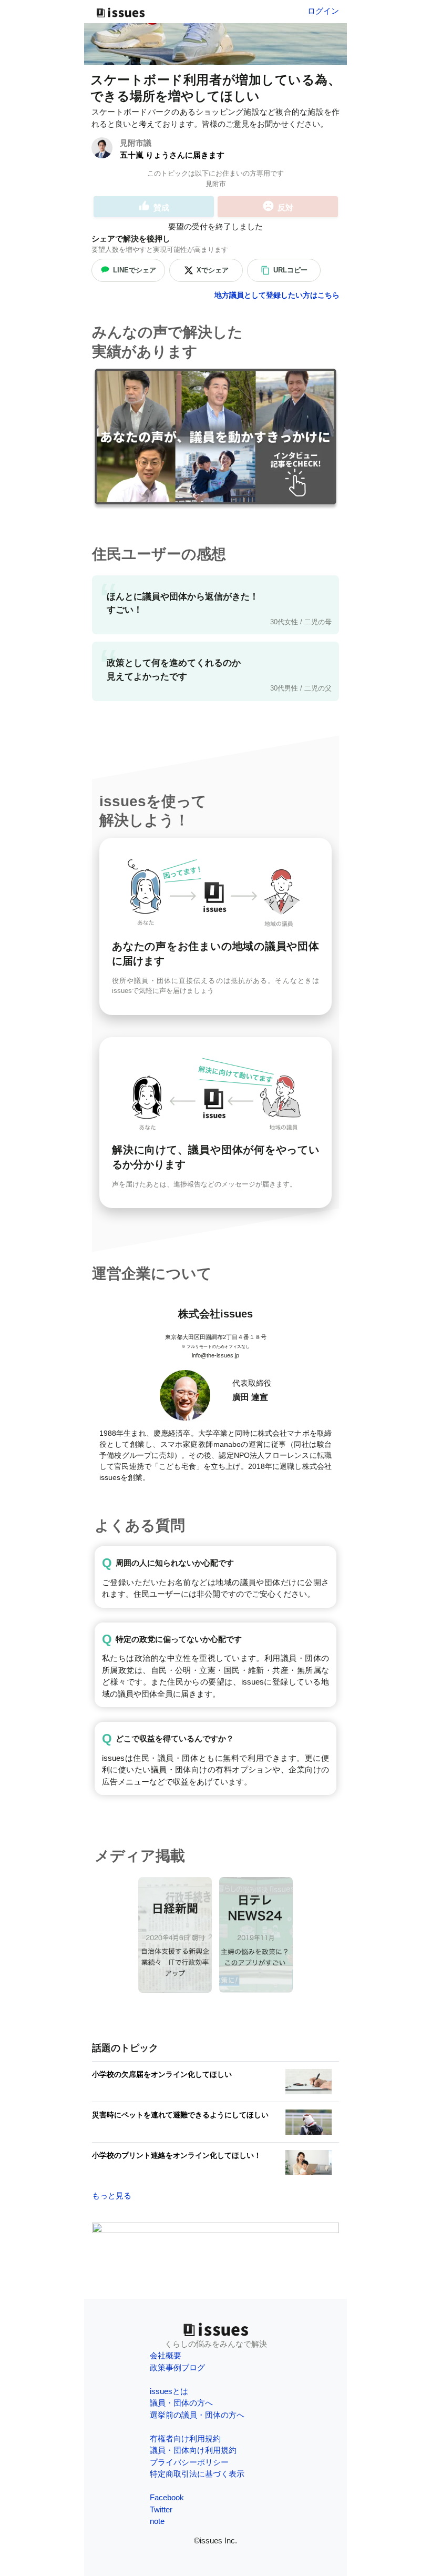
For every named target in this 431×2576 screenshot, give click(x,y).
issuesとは (169, 2391)
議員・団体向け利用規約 (193, 2450)
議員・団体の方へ (181, 2403)
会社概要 (166, 2355)
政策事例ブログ (177, 2367)
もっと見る (112, 2195)
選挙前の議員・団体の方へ (197, 2415)
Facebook (167, 2497)
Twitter (161, 2509)
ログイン (323, 11)
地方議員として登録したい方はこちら (277, 295)
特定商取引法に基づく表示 (197, 2474)
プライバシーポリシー (189, 2462)
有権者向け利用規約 (185, 2438)
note (157, 2521)
